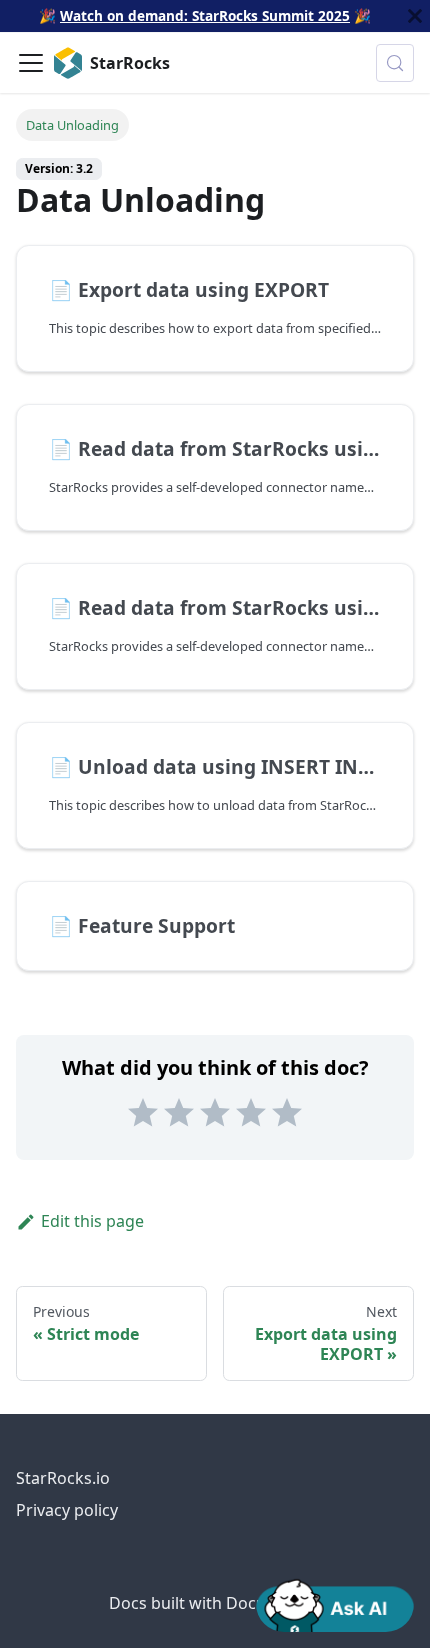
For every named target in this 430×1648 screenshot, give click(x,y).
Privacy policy (67, 1510)
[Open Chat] (335, 1604)
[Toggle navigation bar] (31, 63)
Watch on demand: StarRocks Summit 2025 (205, 15)
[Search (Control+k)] (395, 63)
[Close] (415, 16)
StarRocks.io (63, 1478)
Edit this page (92, 1221)
